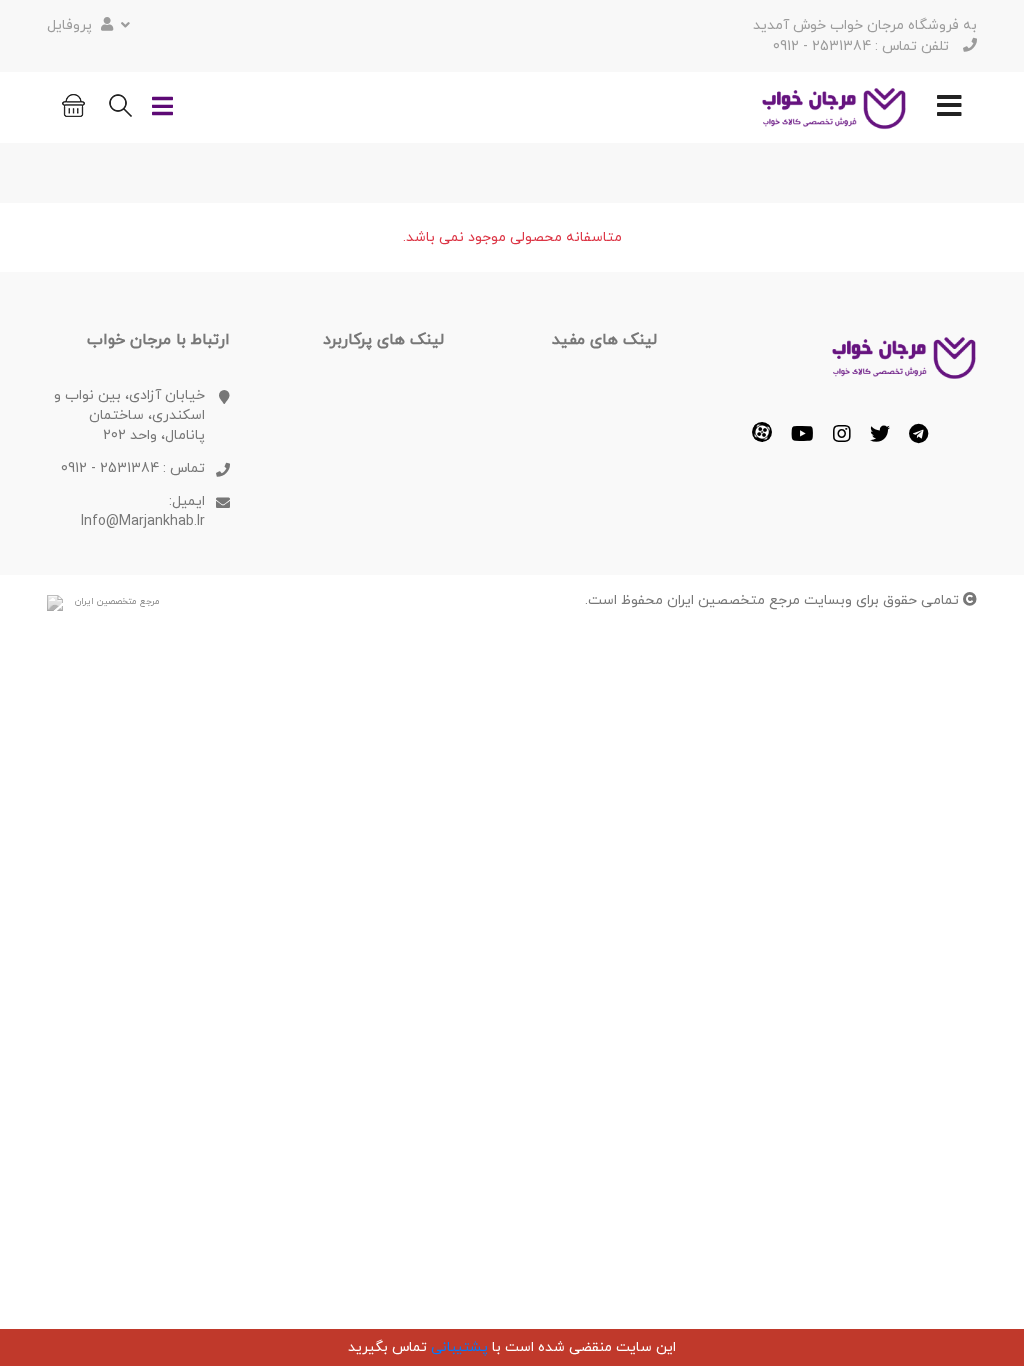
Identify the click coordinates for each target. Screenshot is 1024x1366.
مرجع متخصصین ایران (117, 601)
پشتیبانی (459, 1347)
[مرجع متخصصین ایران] (55, 602)
